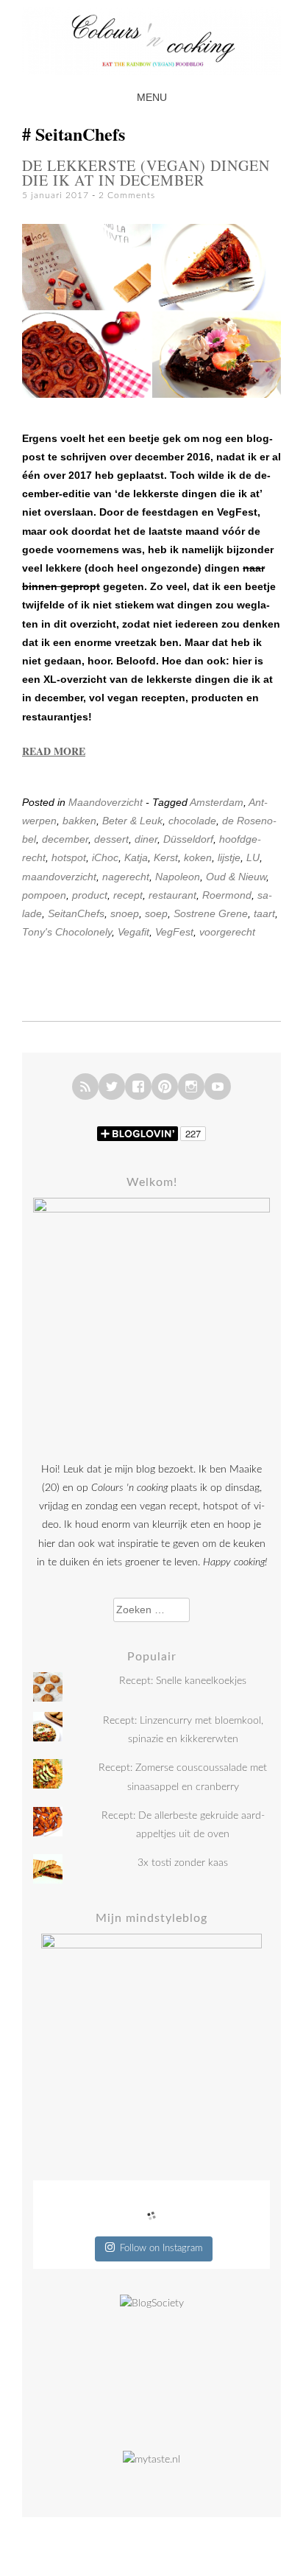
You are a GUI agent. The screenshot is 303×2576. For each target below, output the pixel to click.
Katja (136, 857)
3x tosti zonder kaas (183, 1863)
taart (264, 913)
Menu (152, 97)
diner (146, 839)
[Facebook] (138, 1087)
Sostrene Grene (211, 913)
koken (198, 857)
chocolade (192, 821)
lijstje (229, 857)
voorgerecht (227, 932)
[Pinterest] (165, 1087)
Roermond (227, 895)
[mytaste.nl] (151, 2460)
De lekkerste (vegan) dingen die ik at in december (146, 173)
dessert (111, 839)
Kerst (166, 857)
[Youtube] (218, 1087)
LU (253, 857)
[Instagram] (191, 1087)
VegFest (174, 932)
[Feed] (85, 1087)
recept (128, 895)
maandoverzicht (59, 877)
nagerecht (126, 877)
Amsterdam (217, 802)
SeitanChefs (76, 913)
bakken (79, 821)
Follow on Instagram (161, 2249)
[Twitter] (112, 1087)
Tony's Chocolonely (67, 932)
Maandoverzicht (106, 802)
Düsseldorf (188, 839)
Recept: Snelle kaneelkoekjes (183, 1681)
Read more (54, 751)
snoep (125, 913)
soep (156, 913)
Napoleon (178, 877)
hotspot (69, 857)
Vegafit (133, 932)
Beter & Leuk (132, 821)
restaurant (172, 895)
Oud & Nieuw (236, 877)
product (90, 895)
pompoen (44, 895)
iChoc (105, 857)
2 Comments (127, 195)
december (65, 839)
